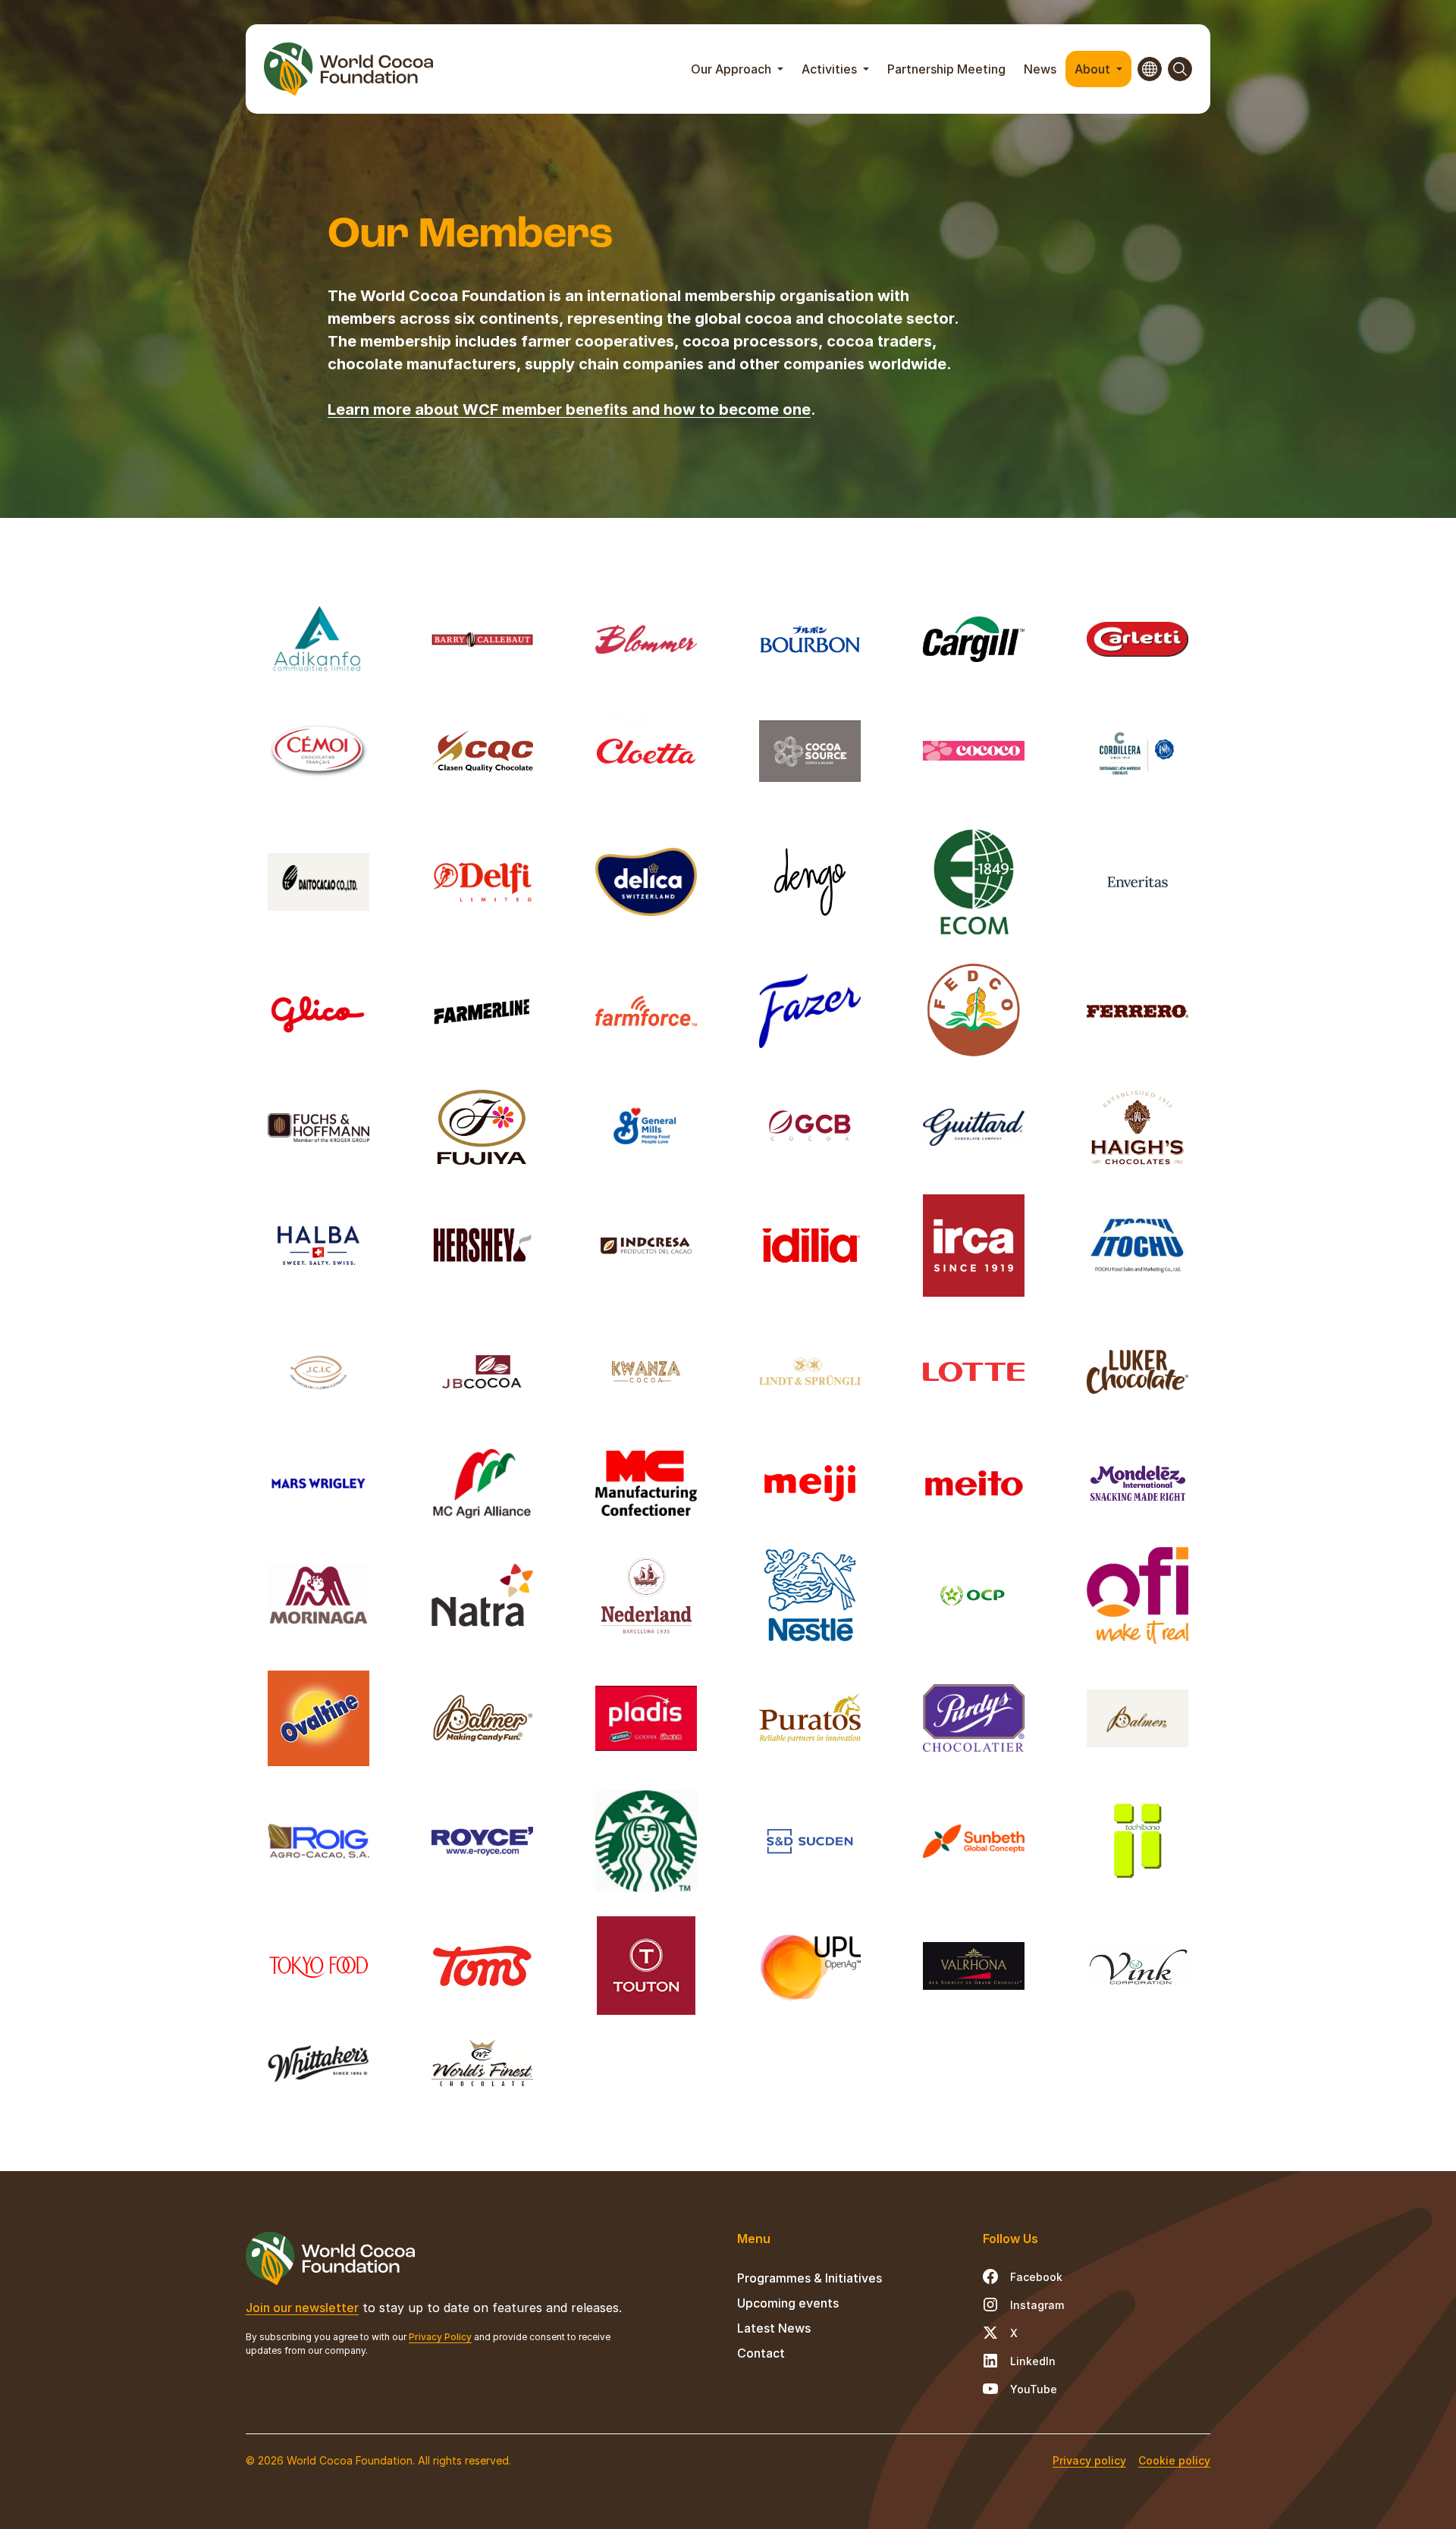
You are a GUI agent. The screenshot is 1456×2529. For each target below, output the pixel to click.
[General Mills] (646, 1127)
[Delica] (646, 882)
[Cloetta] (646, 751)
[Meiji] (810, 1483)
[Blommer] (646, 639)
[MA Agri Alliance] (482, 1483)
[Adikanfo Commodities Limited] (318, 639)
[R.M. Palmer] (1137, 1718)
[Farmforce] (646, 1011)
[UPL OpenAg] (810, 1966)
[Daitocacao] (318, 882)
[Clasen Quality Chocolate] (482, 751)
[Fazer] (810, 1011)
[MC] (646, 1483)
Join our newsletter (302, 2308)
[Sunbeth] (974, 1841)
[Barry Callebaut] (482, 639)
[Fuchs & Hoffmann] (318, 1127)
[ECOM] (974, 882)
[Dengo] (810, 882)
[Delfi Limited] (482, 882)
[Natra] (482, 1595)
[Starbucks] (646, 1841)
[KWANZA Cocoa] (646, 1372)
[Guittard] (974, 1127)
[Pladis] (646, 1718)
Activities (831, 69)
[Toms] (482, 1966)
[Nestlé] (810, 1595)
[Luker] (1137, 1372)
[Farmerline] (482, 1011)
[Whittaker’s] (318, 2062)
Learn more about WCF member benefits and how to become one (569, 409)
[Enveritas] (1137, 882)
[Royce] (482, 1841)
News (1040, 69)
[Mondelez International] (1137, 1483)
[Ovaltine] (318, 1718)
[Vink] (1137, 1966)
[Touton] (646, 1966)
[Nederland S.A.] (646, 1595)
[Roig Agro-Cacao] (318, 1841)
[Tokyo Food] (318, 1966)
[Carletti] (1137, 639)
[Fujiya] (482, 1127)
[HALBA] (318, 1245)
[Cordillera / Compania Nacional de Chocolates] (1137, 751)
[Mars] (318, 1483)
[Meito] (974, 1483)
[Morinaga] (318, 1595)
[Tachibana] (1137, 1841)
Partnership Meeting (946, 69)
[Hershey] (482, 1245)
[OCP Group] (974, 1595)
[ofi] (1137, 1595)
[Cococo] (974, 751)
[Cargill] (974, 639)
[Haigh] (1137, 1127)
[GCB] (810, 1127)
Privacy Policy (440, 2337)
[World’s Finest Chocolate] (482, 2062)
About (1094, 69)
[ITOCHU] (1137, 1245)
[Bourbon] (810, 639)
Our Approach (733, 69)
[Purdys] (974, 1718)
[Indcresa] (646, 1245)
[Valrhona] (974, 1966)
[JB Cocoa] (482, 1372)
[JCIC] (318, 1372)
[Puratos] (810, 1718)
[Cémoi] (318, 751)
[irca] (974, 1245)
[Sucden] (810, 1841)
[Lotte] (974, 1372)
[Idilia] (810, 1245)
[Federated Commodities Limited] (974, 1011)
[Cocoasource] (810, 751)
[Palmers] (482, 1718)
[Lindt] (810, 1372)
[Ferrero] (1137, 1011)
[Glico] (318, 1011)
